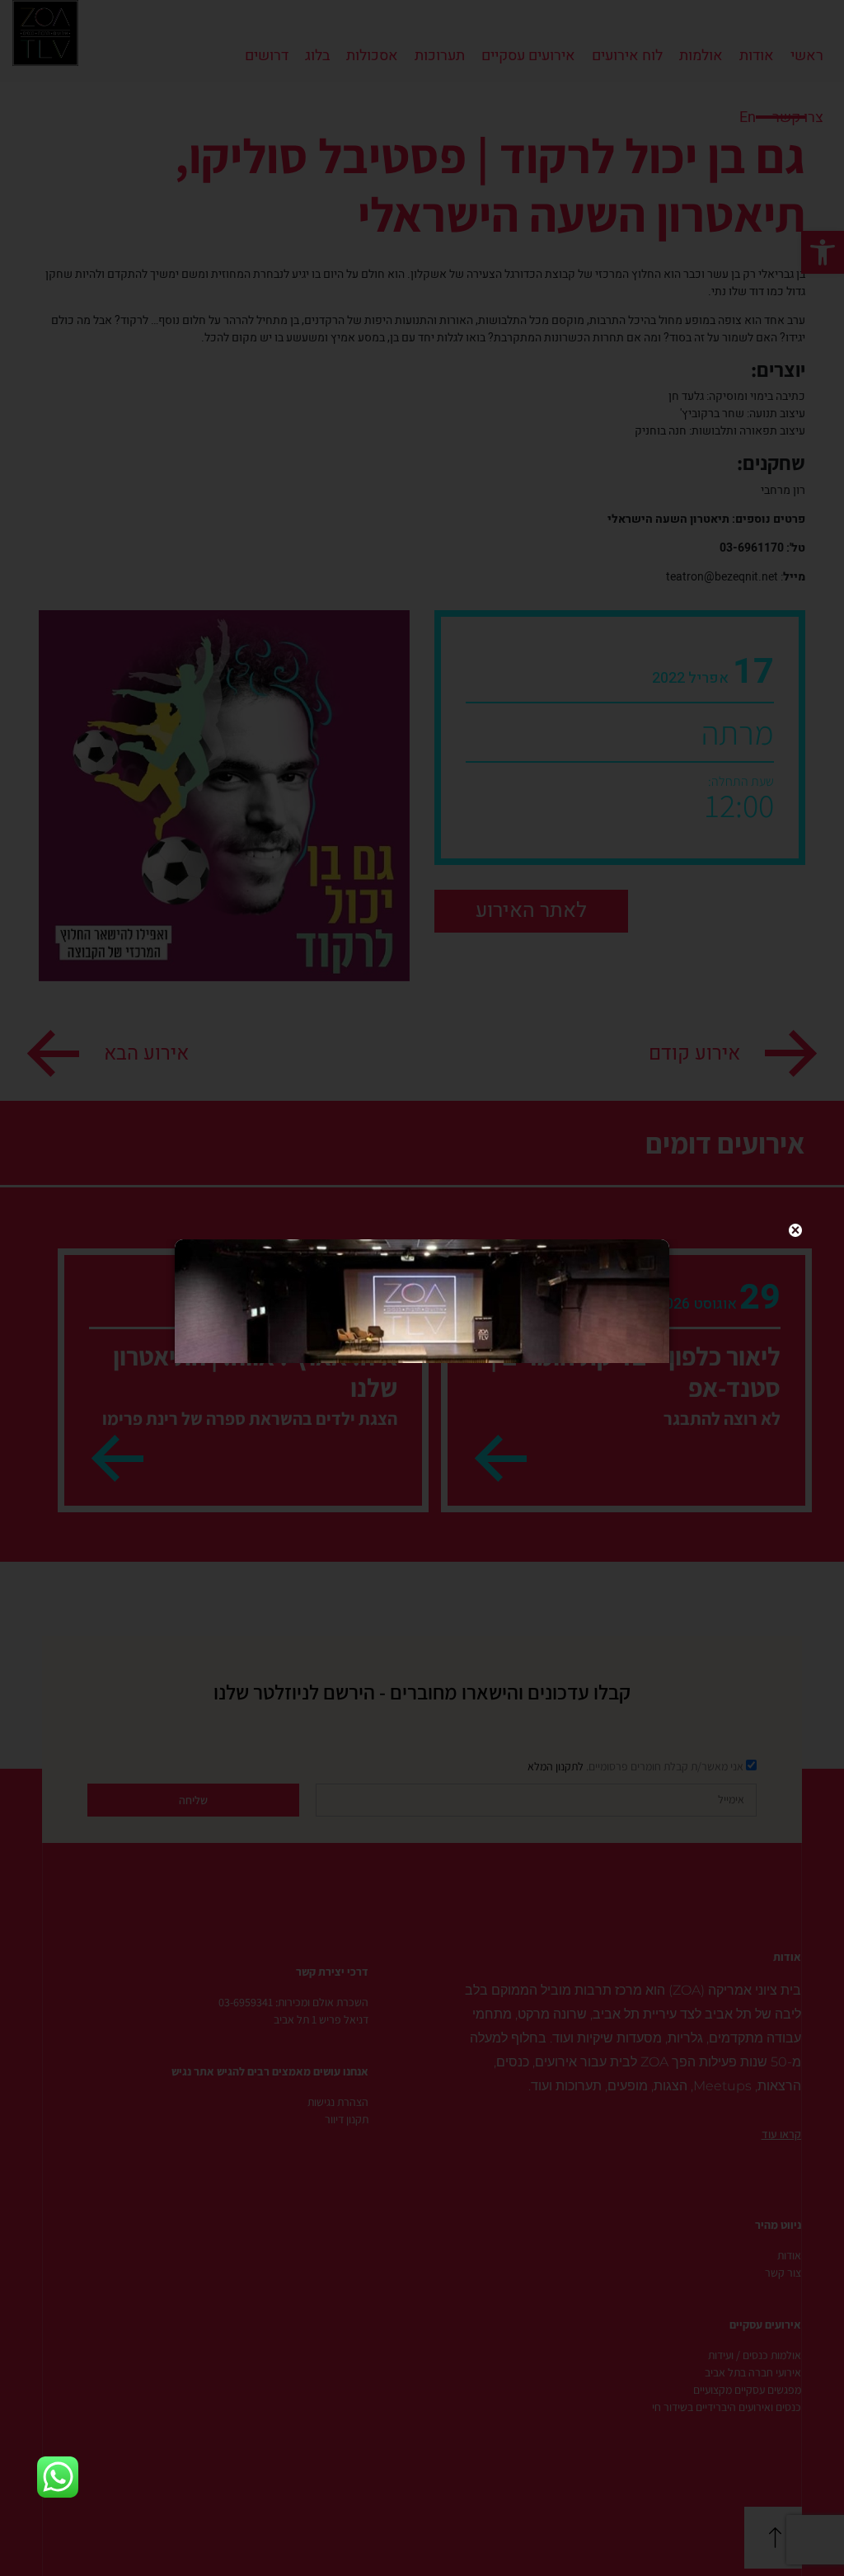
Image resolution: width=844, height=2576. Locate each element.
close (795, 1230)
